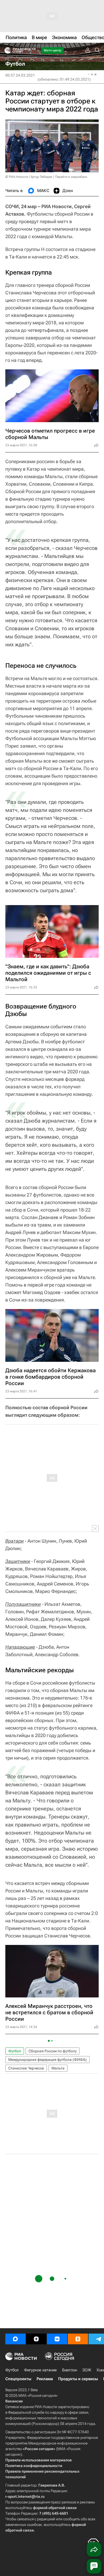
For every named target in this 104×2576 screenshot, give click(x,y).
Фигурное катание (40, 2370)
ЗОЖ (87, 2370)
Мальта (58, 2068)
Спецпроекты (18, 2379)
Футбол (15, 2051)
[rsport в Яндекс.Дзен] (36, 2339)
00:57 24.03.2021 (20, 75)
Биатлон (70, 2370)
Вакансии (14, 2401)
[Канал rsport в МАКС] (15, 2339)
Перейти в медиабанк (71, 177)
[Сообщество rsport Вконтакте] (57, 2339)
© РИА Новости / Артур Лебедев (29, 177)
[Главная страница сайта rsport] (32, 50)
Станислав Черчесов (26, 2068)
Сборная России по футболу (53, 2051)
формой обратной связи (55, 2508)
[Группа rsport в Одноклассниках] (78, 2339)
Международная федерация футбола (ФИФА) (47, 2060)
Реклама (45, 2379)
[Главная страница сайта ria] (6, 50)
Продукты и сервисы (78, 2379)
